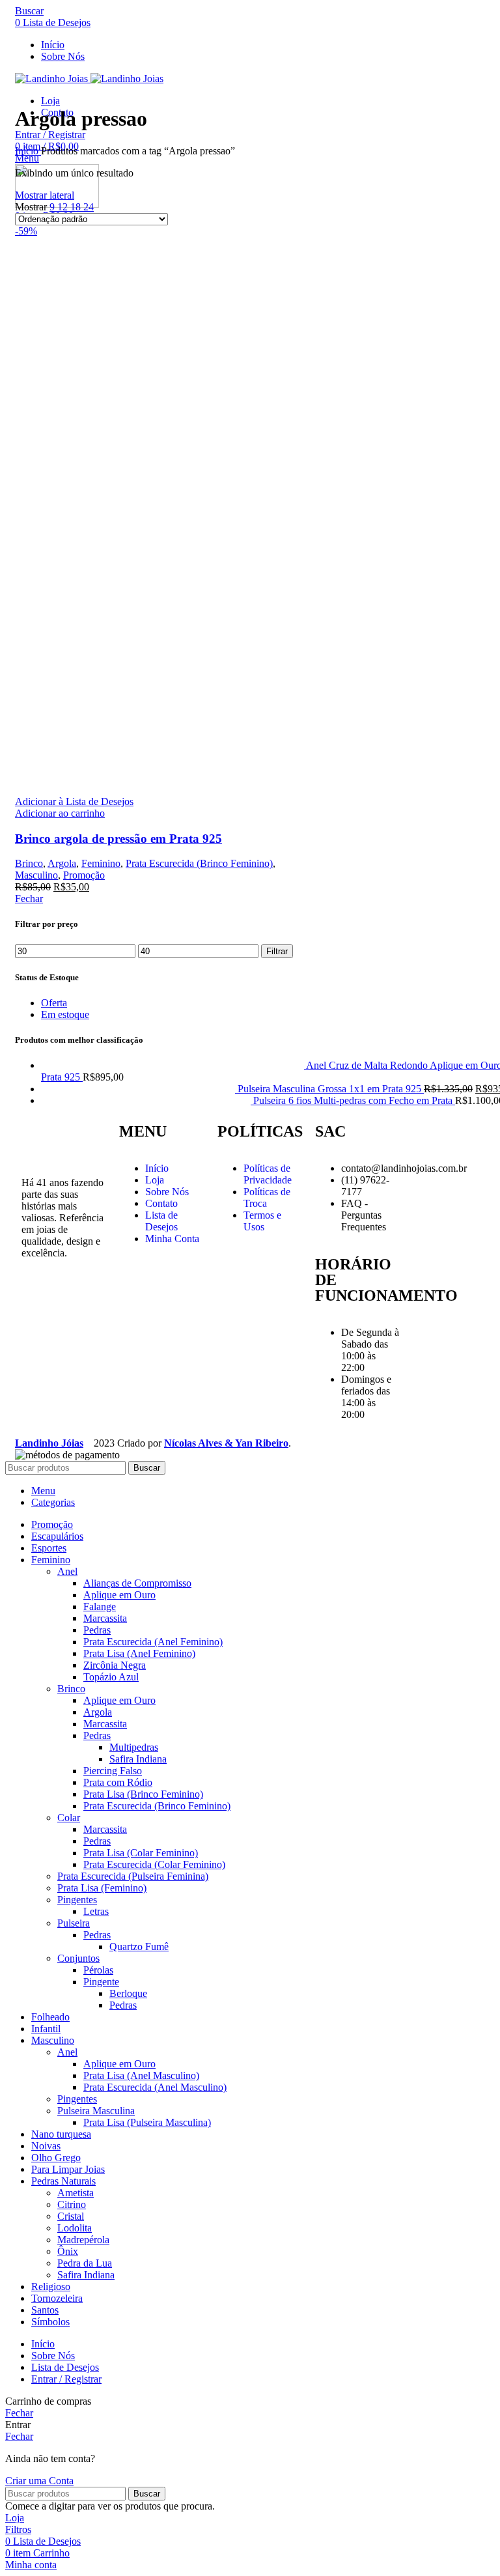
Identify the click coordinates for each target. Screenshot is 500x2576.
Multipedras (134, 1747)
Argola (62, 863)
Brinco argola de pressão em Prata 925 (118, 839)
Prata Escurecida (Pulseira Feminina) (133, 1876)
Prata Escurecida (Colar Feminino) (154, 1864)
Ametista (76, 2193)
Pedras (97, 1630)
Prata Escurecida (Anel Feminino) (153, 1642)
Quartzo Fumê (139, 1946)
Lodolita (75, 2228)
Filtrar (277, 951)
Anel (67, 1571)
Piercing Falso (113, 1771)
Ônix (68, 2251)
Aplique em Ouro (119, 1595)
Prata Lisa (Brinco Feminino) (143, 1794)
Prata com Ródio (118, 1782)
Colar (69, 1818)
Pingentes (77, 1900)
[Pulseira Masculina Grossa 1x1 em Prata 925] (139, 1089)
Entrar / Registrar (66, 2379)
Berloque (128, 1993)
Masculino (36, 875)
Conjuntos (78, 1958)
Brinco (29, 863)
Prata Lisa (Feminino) (102, 1888)
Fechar (29, 899)
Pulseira (74, 1923)
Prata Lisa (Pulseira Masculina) (147, 2122)
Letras (96, 1911)
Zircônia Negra (115, 1665)
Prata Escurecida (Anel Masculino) (155, 2087)
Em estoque (65, 1014)
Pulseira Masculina (96, 2111)
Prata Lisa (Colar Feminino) (141, 1853)
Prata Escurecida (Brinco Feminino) (199, 863)
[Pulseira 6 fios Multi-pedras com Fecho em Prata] (147, 1100)
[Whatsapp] (38, 1334)
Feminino (101, 863)
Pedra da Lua (85, 2263)
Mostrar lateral (45, 195)
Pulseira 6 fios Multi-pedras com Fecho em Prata (354, 1100)
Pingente (101, 1982)
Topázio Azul (111, 1677)
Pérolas (98, 1970)
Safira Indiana (138, 1759)
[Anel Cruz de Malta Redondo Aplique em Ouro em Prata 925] (174, 1065)
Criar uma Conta (39, 2481)
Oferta (54, 1003)
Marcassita (105, 1618)
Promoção (84, 875)
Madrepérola (83, 2240)
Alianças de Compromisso (137, 1583)
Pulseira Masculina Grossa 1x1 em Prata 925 (331, 1089)
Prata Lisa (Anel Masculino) (141, 2075)
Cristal (71, 2216)
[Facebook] (73, 1299)
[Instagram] (38, 1299)
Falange (100, 1606)
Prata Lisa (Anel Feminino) (139, 1653)
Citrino (72, 2204)
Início (28, 151)
